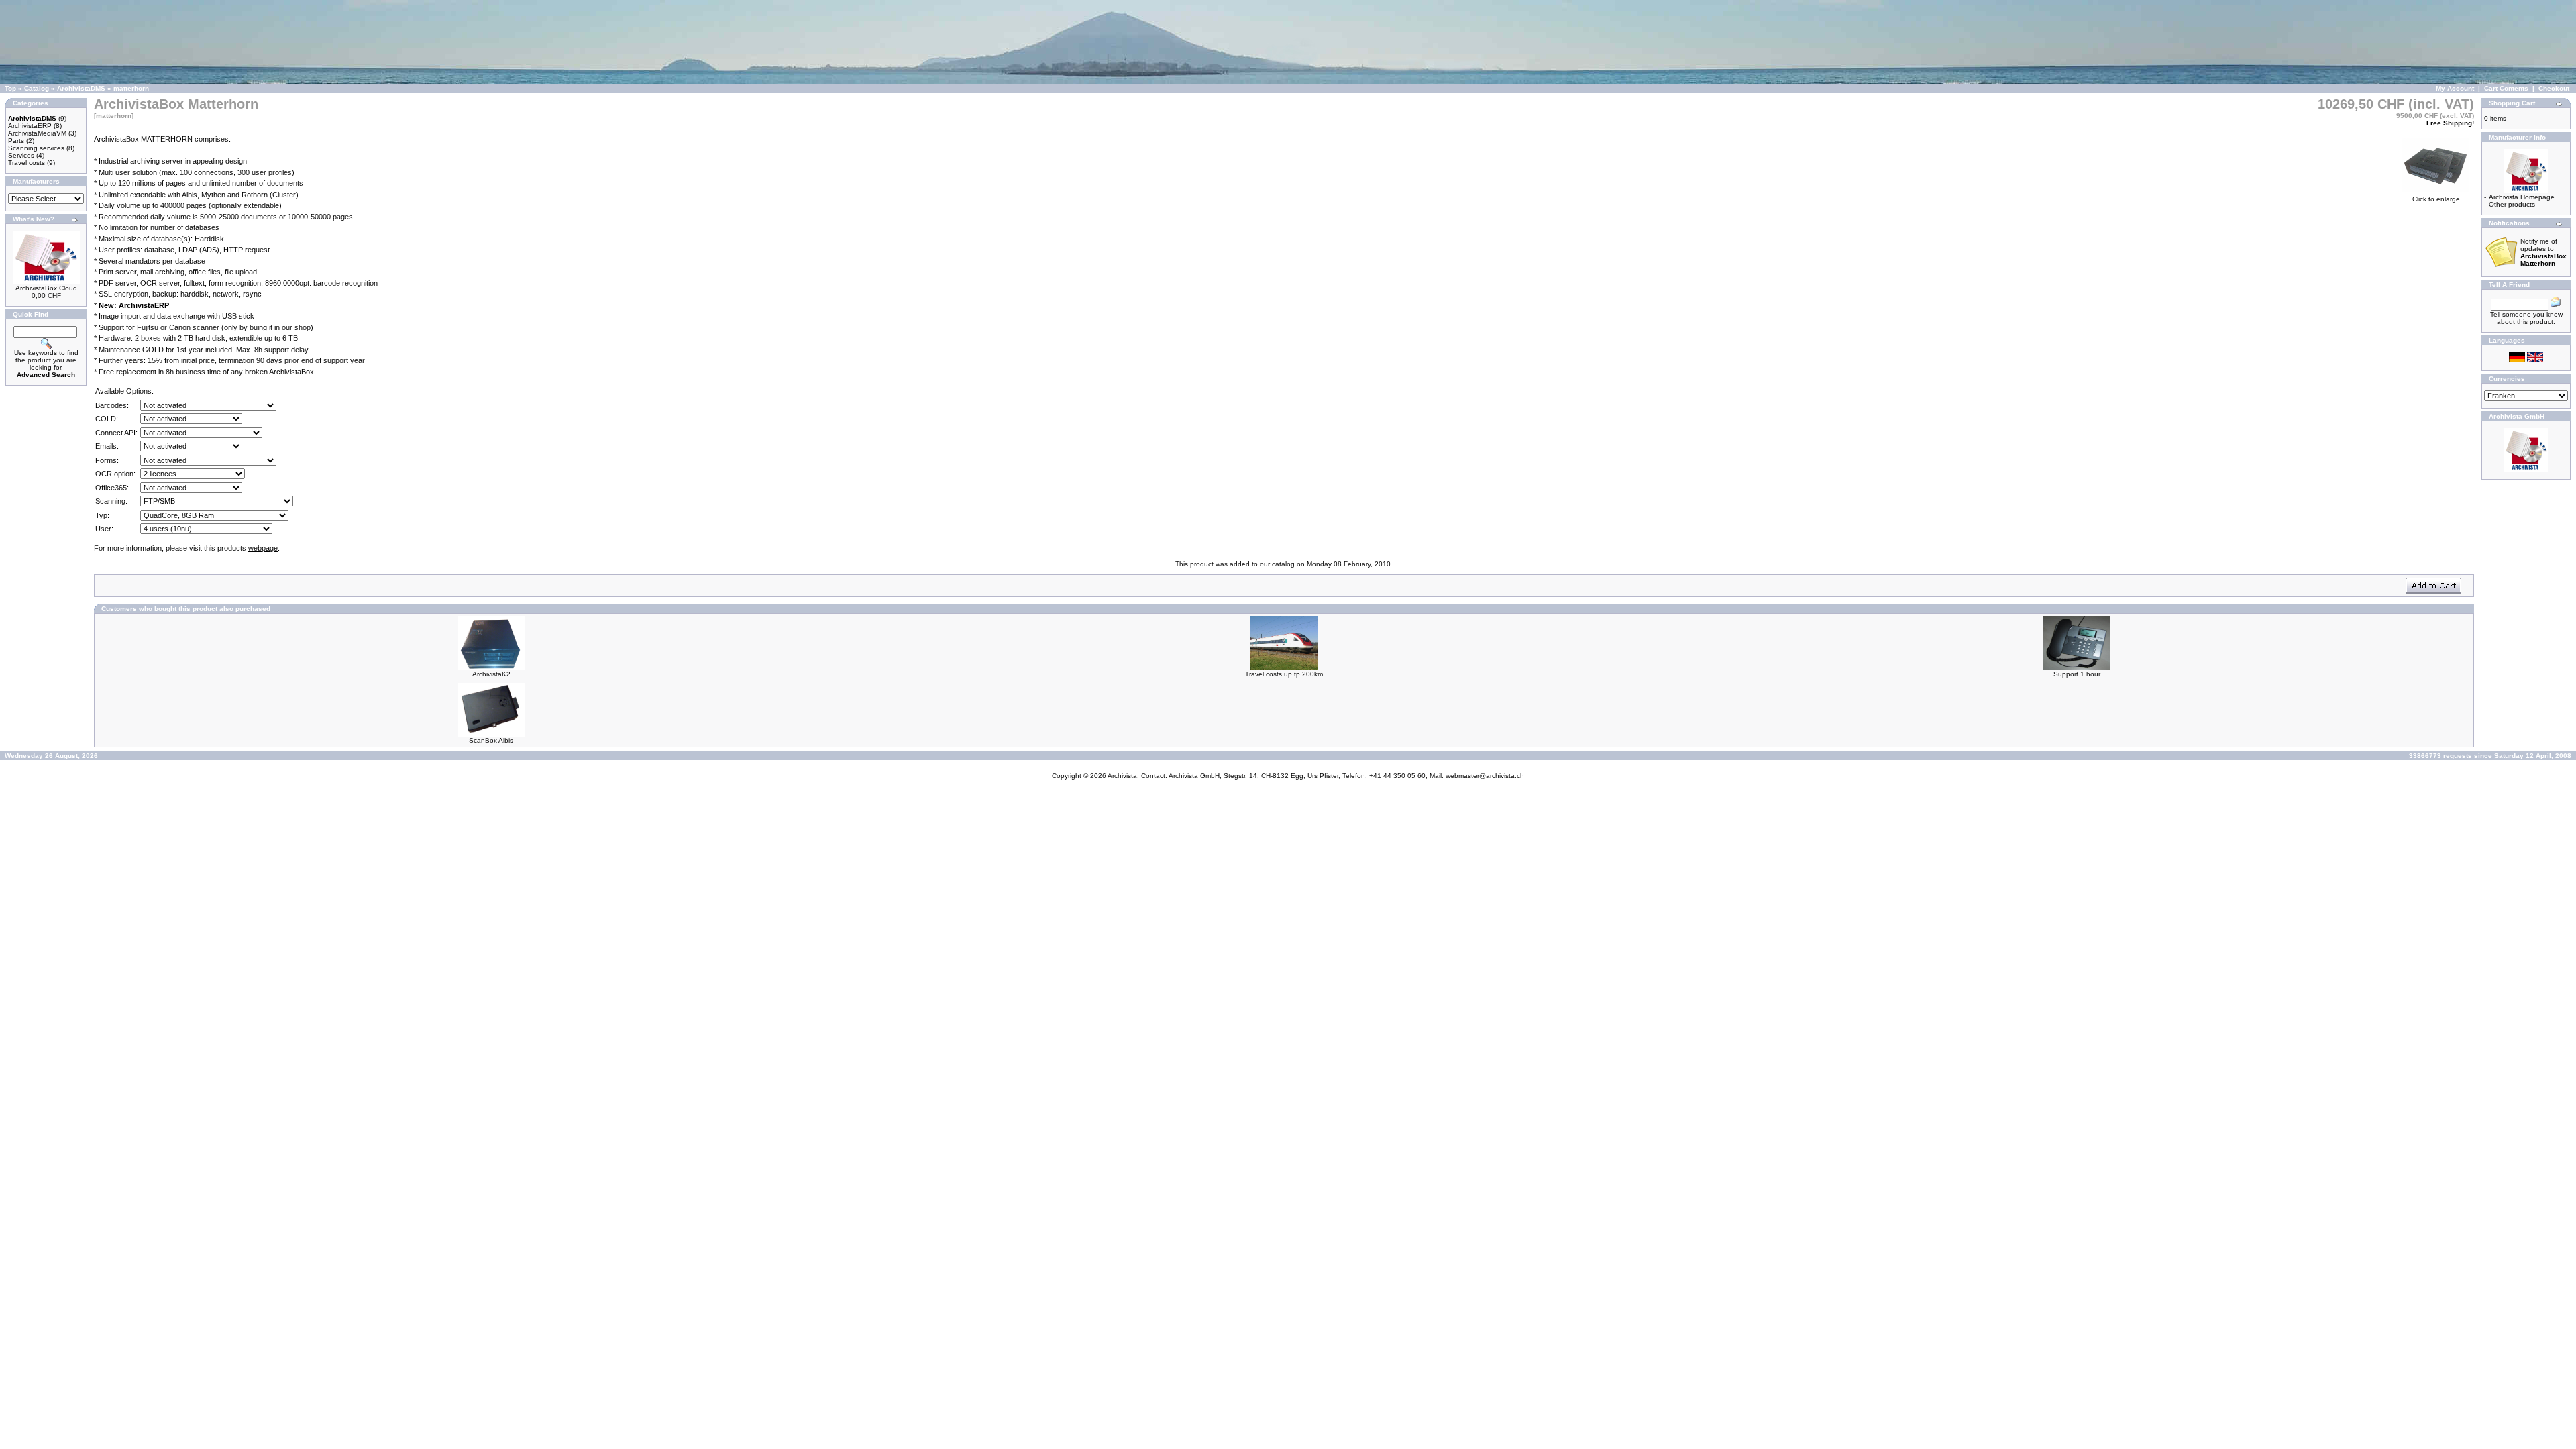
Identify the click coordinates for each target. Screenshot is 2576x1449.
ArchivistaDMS (81, 88)
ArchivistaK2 (491, 674)
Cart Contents (2506, 88)
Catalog (37, 88)
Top (10, 88)
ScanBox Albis (491, 740)
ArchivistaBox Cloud (46, 288)
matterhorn (131, 88)
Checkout (2554, 88)
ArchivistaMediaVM (37, 133)
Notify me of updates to (2543, 252)
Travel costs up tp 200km (1284, 674)
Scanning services (36, 148)
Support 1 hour (2077, 674)
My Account (2455, 88)
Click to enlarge (2436, 199)
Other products (2512, 204)
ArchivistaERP (30, 126)
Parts (16, 141)
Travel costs (26, 163)
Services (21, 155)
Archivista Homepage (2522, 197)
